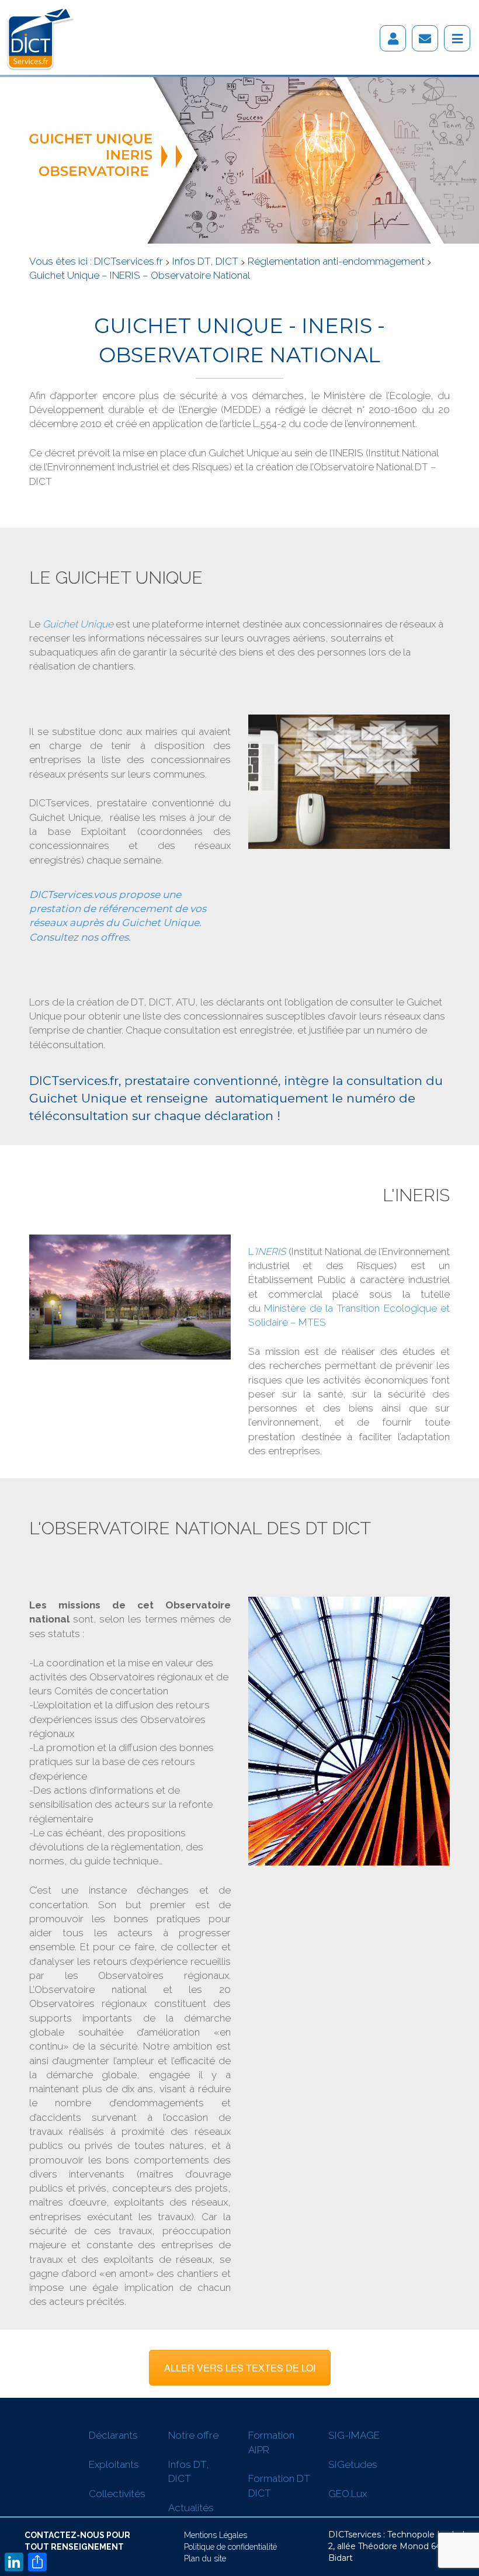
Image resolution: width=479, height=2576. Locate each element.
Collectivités (117, 2494)
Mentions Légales (216, 2535)
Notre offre (193, 2435)
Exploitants (114, 2464)
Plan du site (205, 2558)
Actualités (191, 2508)
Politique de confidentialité (230, 2547)
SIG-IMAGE (354, 2435)
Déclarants (113, 2435)
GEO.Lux (348, 2494)
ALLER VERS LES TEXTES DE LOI (240, 2368)
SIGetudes (353, 2464)
